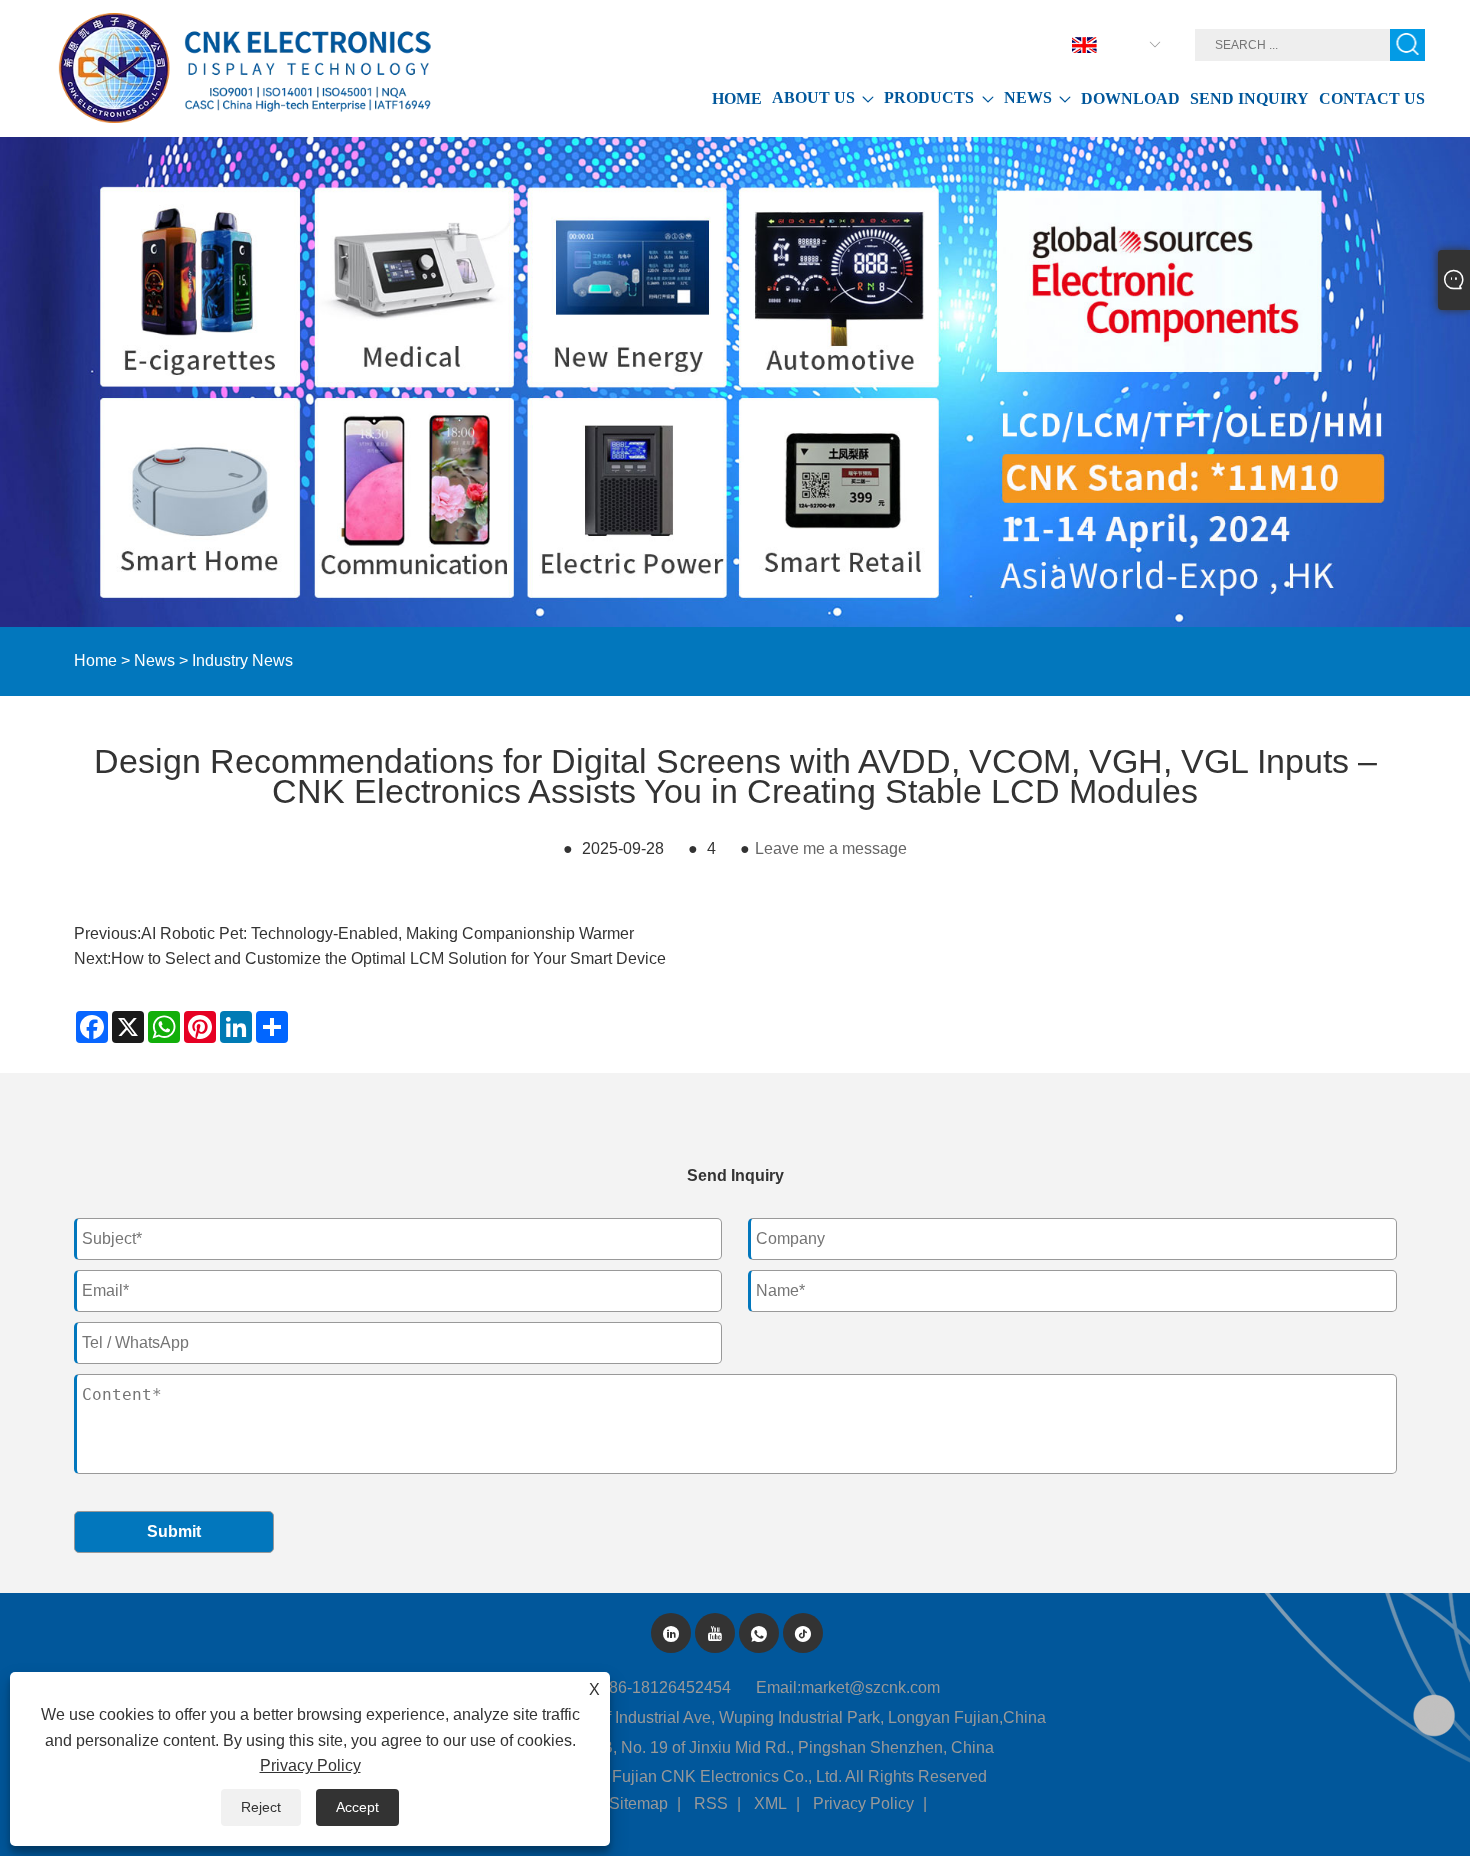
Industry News (242, 660)
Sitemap (638, 1803)
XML (770, 1803)
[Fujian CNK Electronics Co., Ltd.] (249, 68)
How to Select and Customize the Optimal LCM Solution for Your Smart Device (388, 958)
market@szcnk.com (870, 1687)
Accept (357, 1807)
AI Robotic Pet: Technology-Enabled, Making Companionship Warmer (387, 933)
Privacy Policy (863, 1803)
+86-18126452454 (665, 1687)
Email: (778, 1687)
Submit (174, 1531)
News (154, 660)
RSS (711, 1803)
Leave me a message (831, 848)
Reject (261, 1807)
